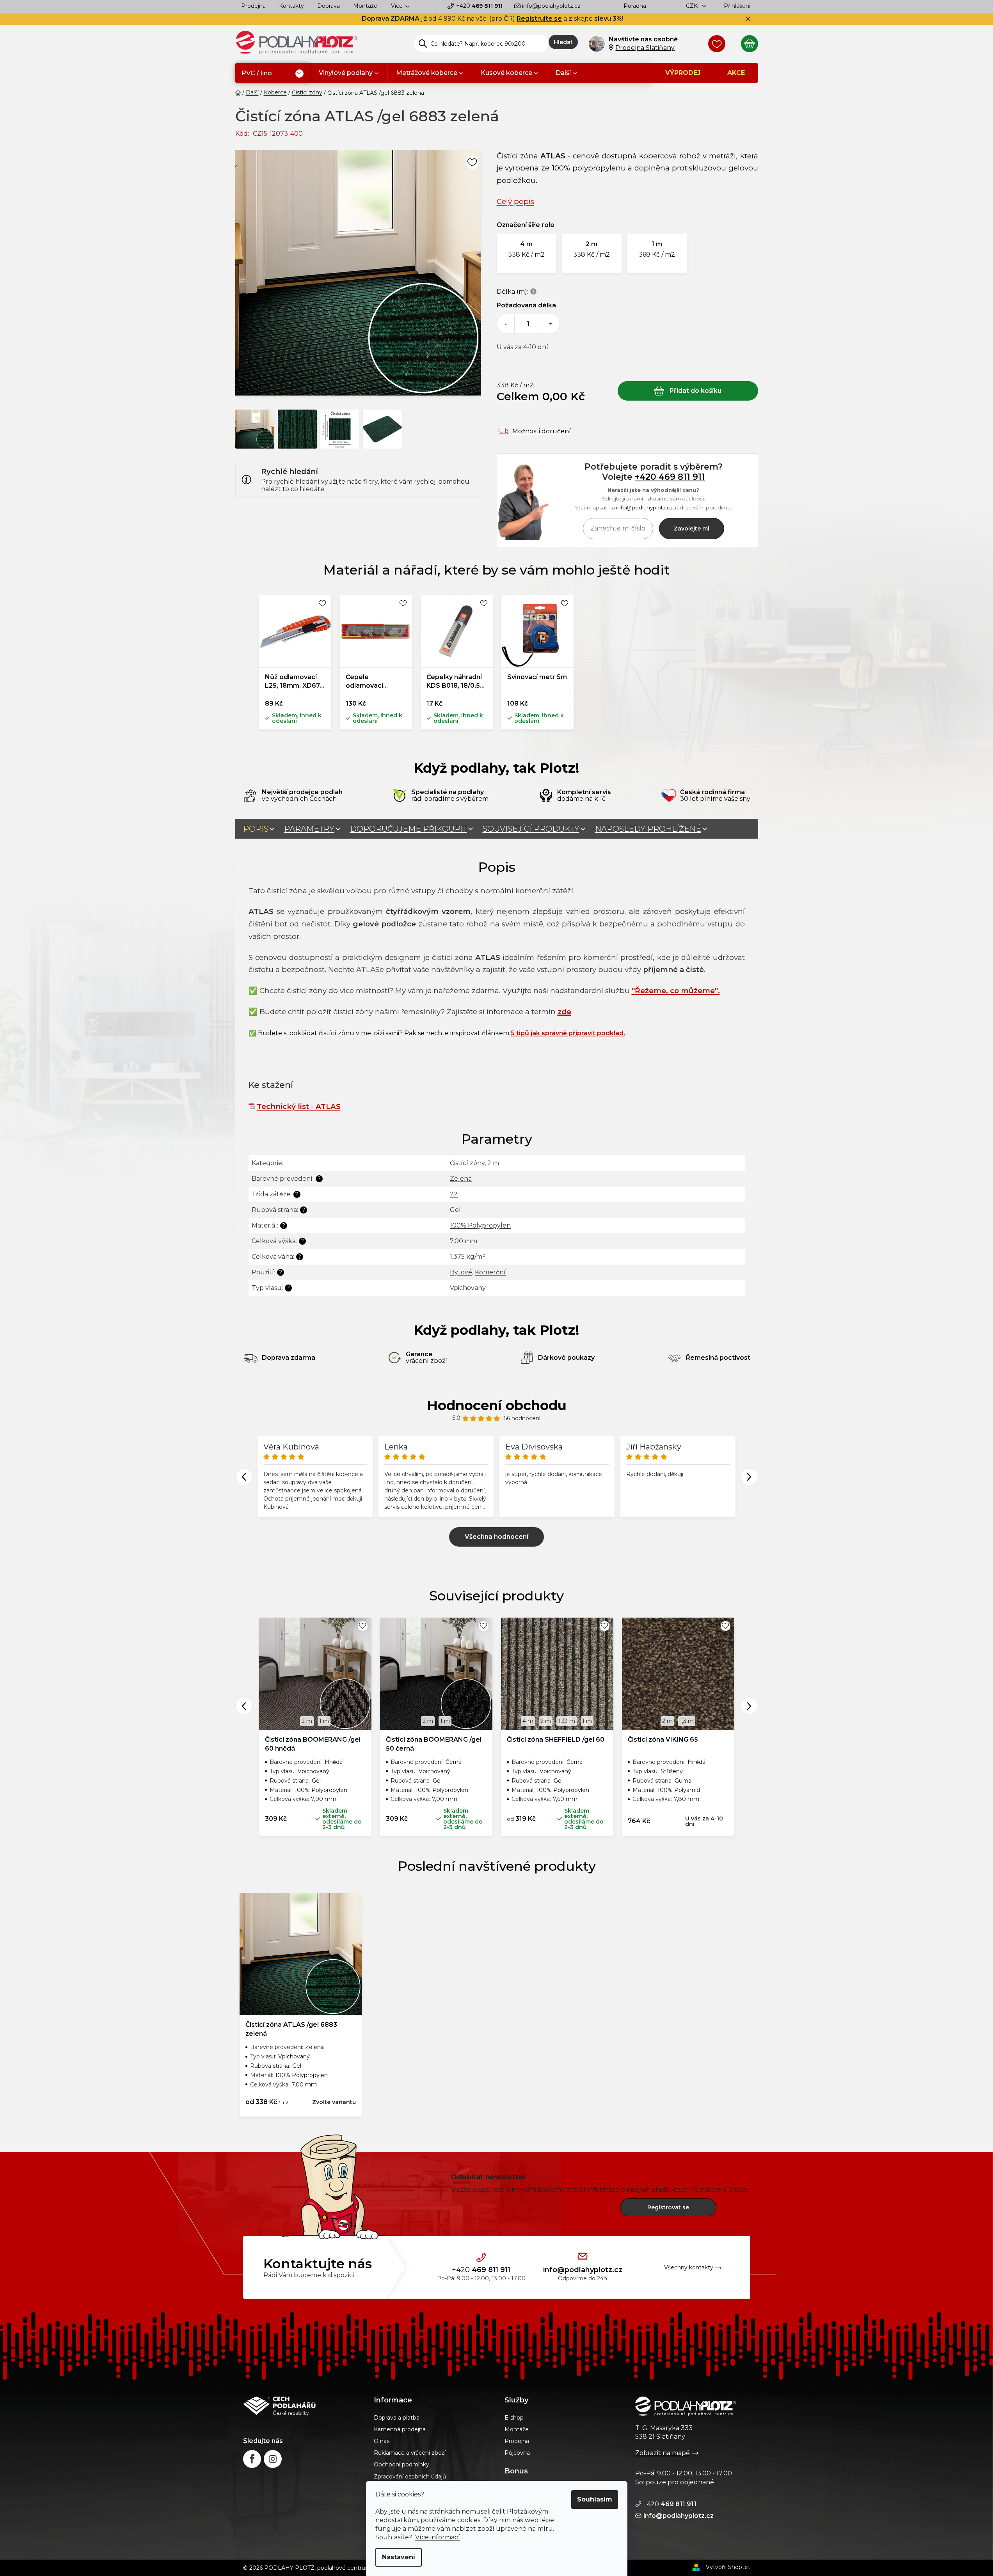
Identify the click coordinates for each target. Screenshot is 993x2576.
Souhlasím (595, 2499)
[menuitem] (273, 74)
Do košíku (688, 391)
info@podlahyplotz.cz (551, 6)
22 (454, 1194)
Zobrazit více (496, 1537)
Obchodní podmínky (401, 2464)
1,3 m (687, 1721)
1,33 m (567, 1721)
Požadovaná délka (526, 305)
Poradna (635, 6)
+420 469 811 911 (670, 477)
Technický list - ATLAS (299, 1106)
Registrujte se (539, 19)
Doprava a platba (397, 2418)
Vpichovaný (468, 1288)
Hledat (563, 42)
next (749, 1706)
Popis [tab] (256, 829)
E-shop (514, 2418)
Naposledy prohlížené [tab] (648, 829)
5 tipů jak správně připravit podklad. (568, 1033)
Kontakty (291, 6)
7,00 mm (464, 1241)
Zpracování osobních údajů (410, 2477)
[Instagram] (273, 2459)
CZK (693, 6)
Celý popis (515, 201)
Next (749, 1477)
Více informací (438, 2537)
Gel (455, 1210)
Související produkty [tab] (531, 829)
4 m (528, 1721)
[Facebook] (252, 2459)
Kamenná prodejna (400, 2429)
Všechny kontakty (689, 2267)
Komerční (490, 1272)
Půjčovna (517, 2453)
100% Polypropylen (480, 1225)
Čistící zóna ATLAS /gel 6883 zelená (291, 2029)
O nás (382, 2441)
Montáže (365, 6)
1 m (324, 1721)
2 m (493, 1163)
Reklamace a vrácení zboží (410, 2453)
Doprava (329, 6)
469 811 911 (479, 6)
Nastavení (399, 2557)
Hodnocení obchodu (497, 1405)
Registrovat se (668, 2207)
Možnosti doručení (542, 431)
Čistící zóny (467, 1163)
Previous (244, 1477)
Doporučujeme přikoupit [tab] (409, 829)
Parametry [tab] (309, 829)
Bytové (461, 1272)
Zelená (461, 1179)
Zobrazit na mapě (663, 2453)
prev (244, 1706)
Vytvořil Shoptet (728, 2567)
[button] (527, 253)
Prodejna (253, 6)
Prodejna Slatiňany (645, 48)
